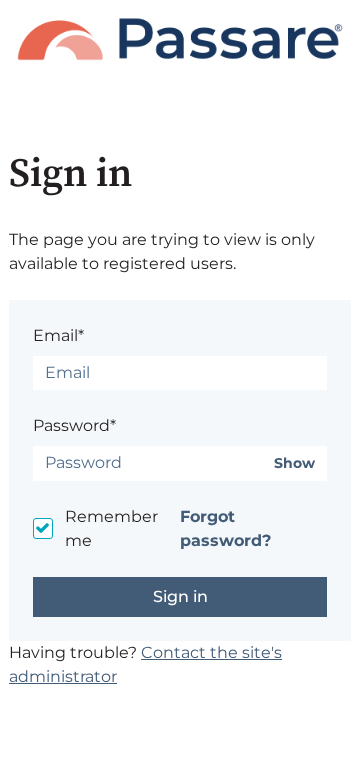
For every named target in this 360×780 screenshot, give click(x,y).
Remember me (111, 528)
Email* (58, 335)
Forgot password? (225, 528)
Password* (74, 425)
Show (294, 463)
